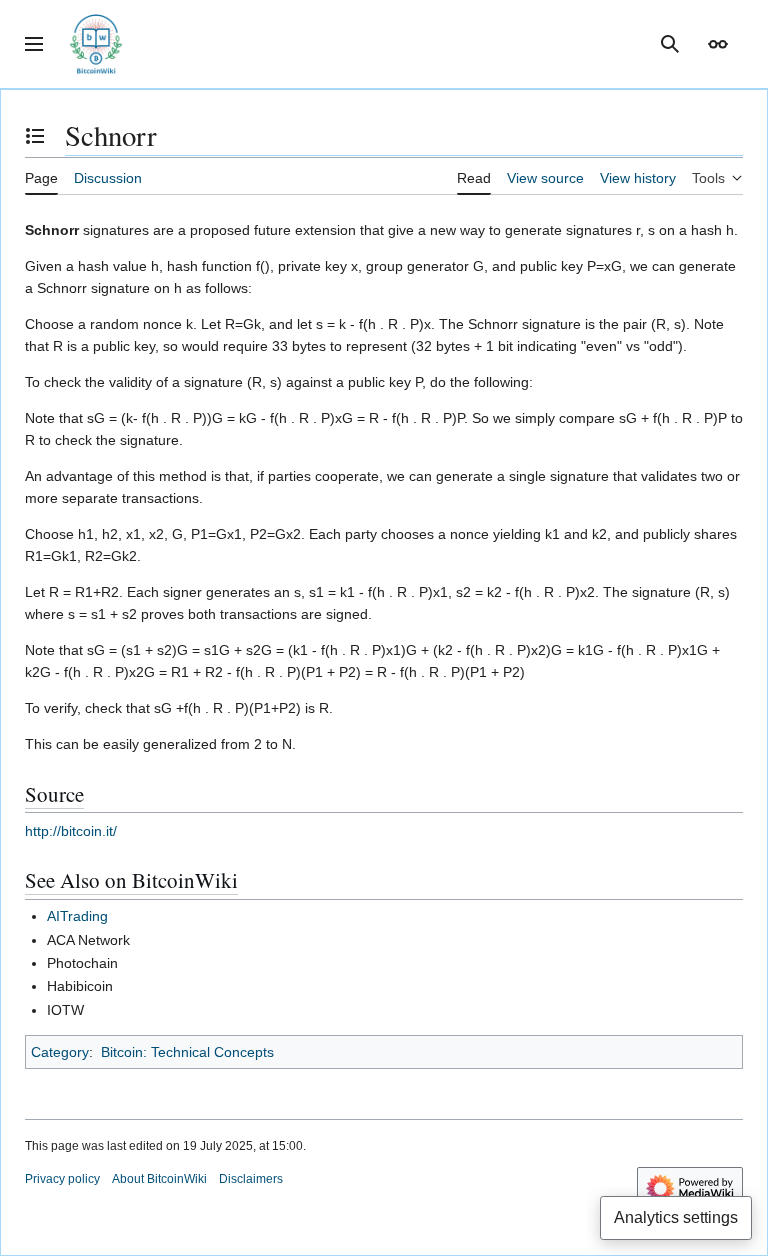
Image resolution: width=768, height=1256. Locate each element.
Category (60, 1052)
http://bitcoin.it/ (71, 831)
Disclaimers (251, 1179)
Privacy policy (62, 1179)
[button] (34, 44)
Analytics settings (676, 1217)
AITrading (77, 916)
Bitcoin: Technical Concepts (187, 1052)
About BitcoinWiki (159, 1179)
